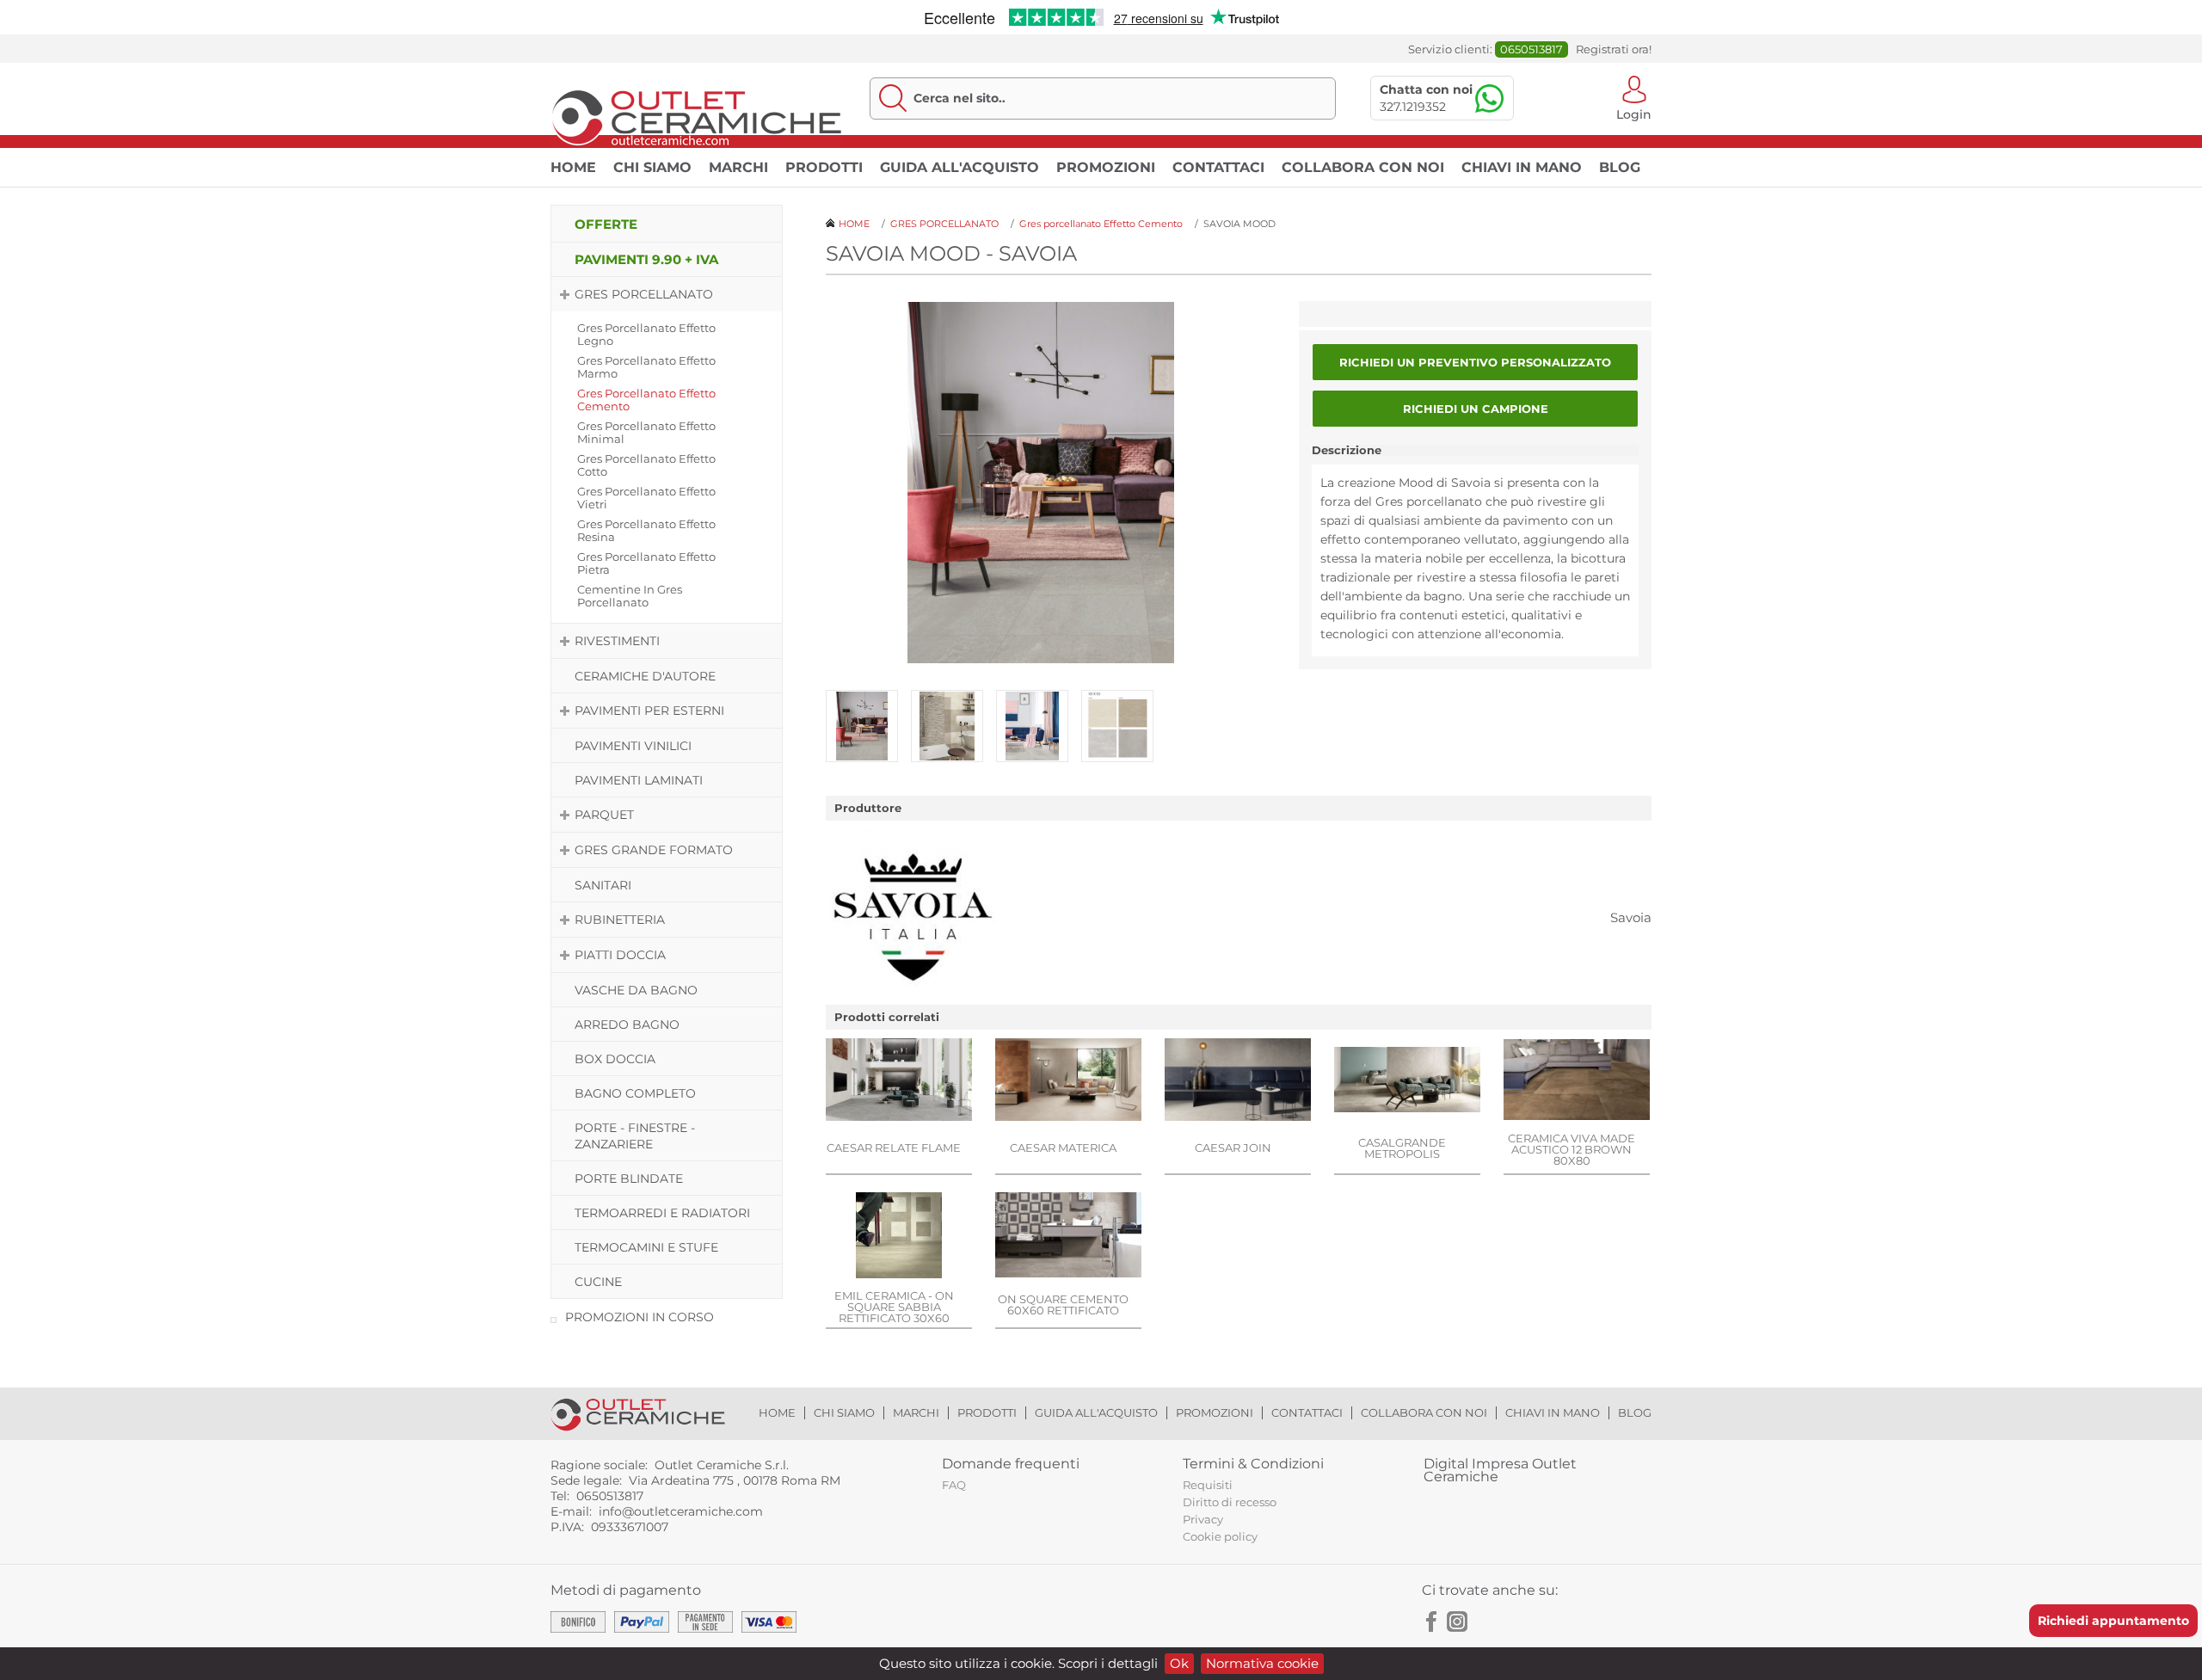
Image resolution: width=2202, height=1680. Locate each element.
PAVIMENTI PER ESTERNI (649, 711)
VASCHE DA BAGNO (636, 990)
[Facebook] (1432, 1622)
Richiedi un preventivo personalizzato (1475, 362)
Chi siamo (652, 167)
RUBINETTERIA (620, 920)
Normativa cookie (1262, 1663)
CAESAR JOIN (1233, 1148)
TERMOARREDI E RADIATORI (662, 1213)
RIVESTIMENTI (617, 641)
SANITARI (603, 885)
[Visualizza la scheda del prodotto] (899, 1081)
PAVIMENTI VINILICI (633, 746)
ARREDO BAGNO (627, 1025)
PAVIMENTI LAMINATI (639, 780)
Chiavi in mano (1522, 167)
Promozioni (1106, 167)
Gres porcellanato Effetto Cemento (646, 400)
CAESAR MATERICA (1063, 1148)
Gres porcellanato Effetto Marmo (646, 367)
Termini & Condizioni (1253, 1464)
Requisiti (1208, 1485)
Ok (1179, 1663)
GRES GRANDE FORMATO (654, 850)
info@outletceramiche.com (681, 1511)
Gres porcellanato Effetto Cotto (646, 465)
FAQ (954, 1485)
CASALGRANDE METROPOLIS (1402, 1148)
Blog (1620, 167)
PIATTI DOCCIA (620, 955)
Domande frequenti (1011, 1464)
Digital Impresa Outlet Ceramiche (1500, 1470)
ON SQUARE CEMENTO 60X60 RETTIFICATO (1063, 1305)
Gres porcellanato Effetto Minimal (646, 432)
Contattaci (1218, 167)
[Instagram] (1457, 1622)
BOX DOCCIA (615, 1059)
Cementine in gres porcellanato (630, 596)
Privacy (1203, 1519)
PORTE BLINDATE (629, 1178)
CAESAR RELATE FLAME (894, 1148)
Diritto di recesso (1230, 1502)
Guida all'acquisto (960, 167)
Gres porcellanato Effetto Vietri (646, 498)
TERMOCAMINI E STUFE (646, 1247)
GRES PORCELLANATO (644, 294)
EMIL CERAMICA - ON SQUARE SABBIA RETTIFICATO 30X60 (894, 1306)
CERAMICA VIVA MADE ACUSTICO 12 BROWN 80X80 (1572, 1149)
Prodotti (824, 167)
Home (573, 167)
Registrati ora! (1614, 49)
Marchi (738, 167)
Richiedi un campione (1476, 409)
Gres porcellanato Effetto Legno (646, 334)
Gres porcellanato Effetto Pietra (646, 563)
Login (1634, 113)
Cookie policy (1220, 1536)
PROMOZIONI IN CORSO (640, 1317)
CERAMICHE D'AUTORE (645, 676)
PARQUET (604, 815)
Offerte (606, 224)
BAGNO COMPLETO (635, 1093)
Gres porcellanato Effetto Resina (646, 530)
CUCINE (598, 1282)
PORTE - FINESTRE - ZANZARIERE (635, 1136)
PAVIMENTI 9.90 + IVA (646, 259)
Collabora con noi (1363, 167)
